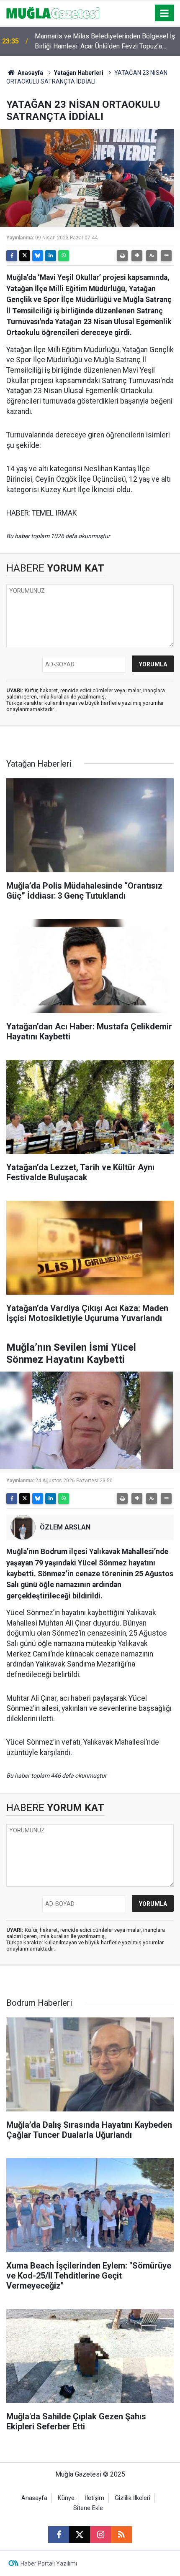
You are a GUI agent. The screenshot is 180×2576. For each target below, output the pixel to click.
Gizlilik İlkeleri (132, 2498)
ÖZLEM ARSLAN (65, 1527)
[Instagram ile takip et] (100, 2535)
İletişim (95, 2498)
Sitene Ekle (88, 2508)
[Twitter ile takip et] (80, 2535)
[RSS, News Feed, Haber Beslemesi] (121, 2535)
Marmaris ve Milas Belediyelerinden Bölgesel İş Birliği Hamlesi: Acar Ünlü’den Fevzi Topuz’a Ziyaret (105, 42)
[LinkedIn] (51, 256)
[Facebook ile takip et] (59, 2535)
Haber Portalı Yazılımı (49, 2563)
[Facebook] (12, 256)
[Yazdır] (122, 256)
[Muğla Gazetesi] (53, 12)
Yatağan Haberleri (79, 73)
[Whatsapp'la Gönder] (64, 256)
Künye (66, 2498)
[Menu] (165, 13)
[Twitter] (25, 256)
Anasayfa (30, 73)
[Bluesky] (38, 256)
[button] (137, 256)
